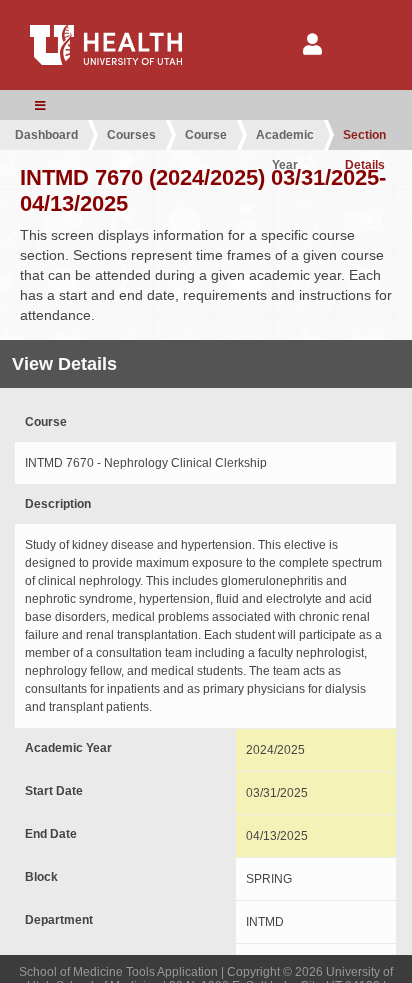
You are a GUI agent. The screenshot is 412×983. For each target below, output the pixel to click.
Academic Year (285, 139)
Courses (131, 135)
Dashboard (46, 135)
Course (206, 135)
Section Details (364, 139)
